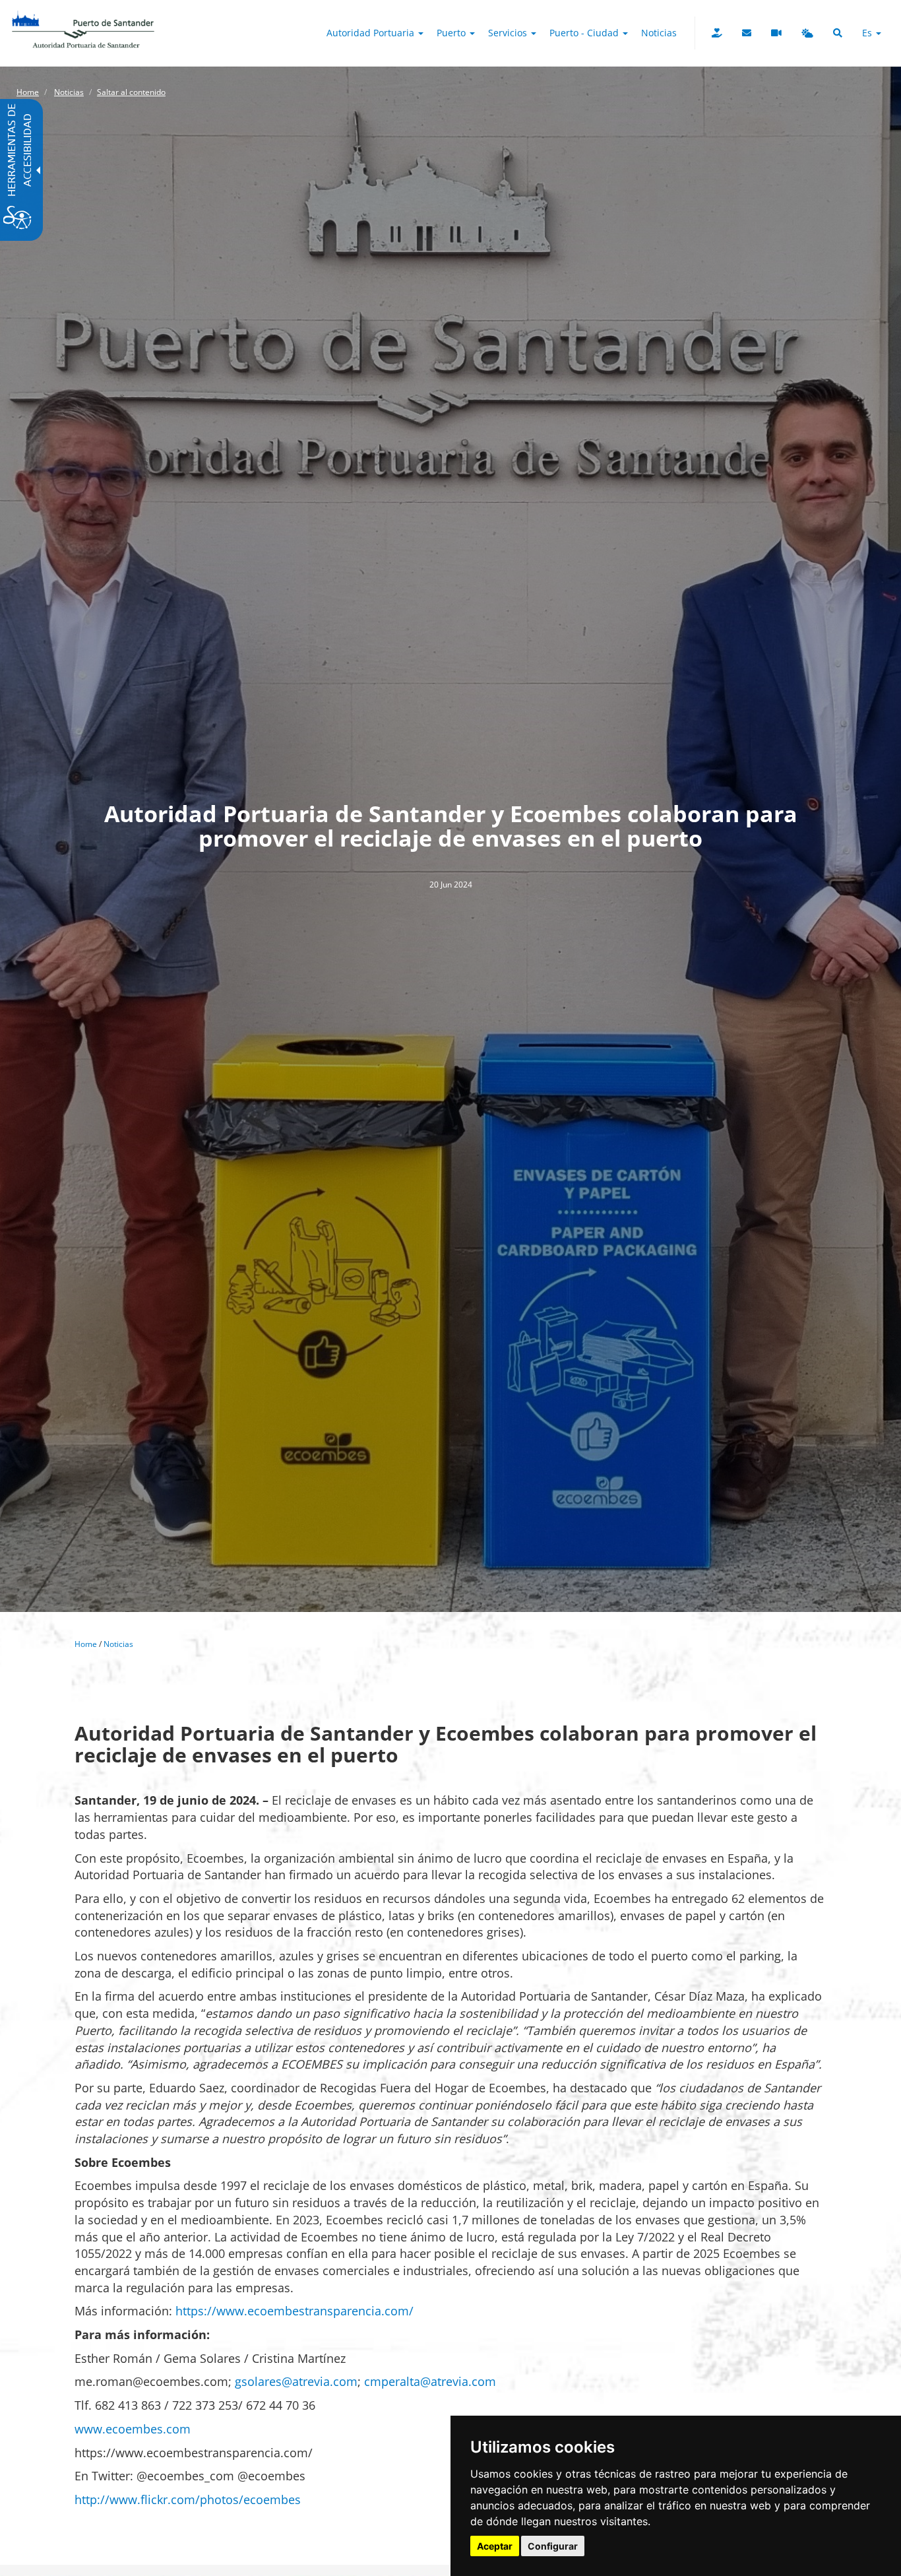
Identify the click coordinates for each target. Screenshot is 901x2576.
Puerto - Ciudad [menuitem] (585, 33)
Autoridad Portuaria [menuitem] (372, 33)
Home (28, 92)
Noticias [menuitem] (659, 33)
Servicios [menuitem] (509, 33)
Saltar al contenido (131, 92)
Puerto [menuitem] (452, 33)
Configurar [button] (553, 2546)
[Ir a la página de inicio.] (83, 16)
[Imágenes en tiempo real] (776, 33)
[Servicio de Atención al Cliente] (747, 33)
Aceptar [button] (495, 2546)
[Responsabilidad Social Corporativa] (717, 33)
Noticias (69, 92)
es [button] (868, 33)
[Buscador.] (838, 33)
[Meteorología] (807, 33)
